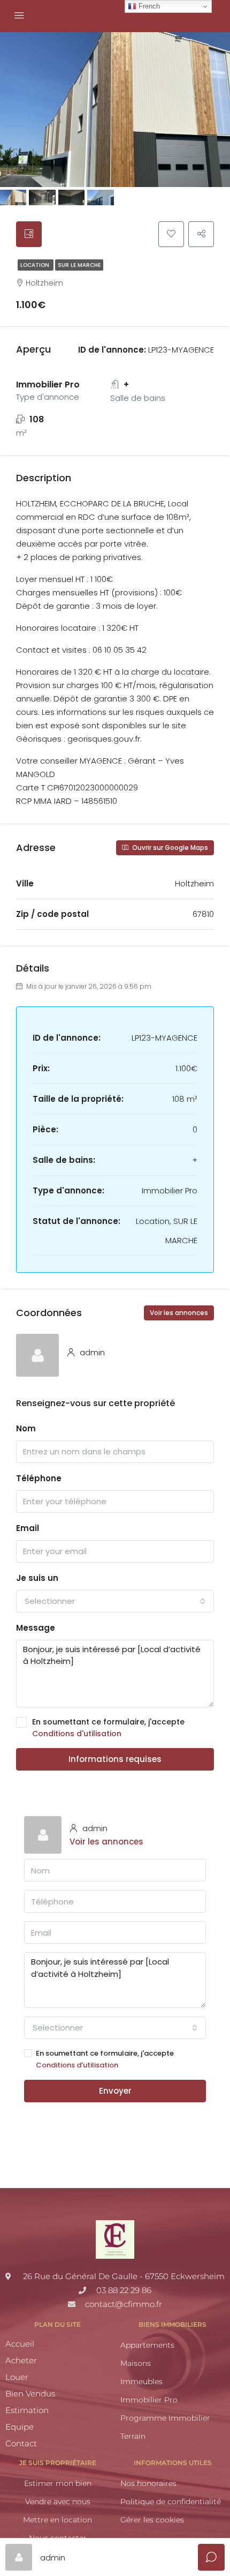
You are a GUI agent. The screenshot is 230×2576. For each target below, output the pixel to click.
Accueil (20, 2344)
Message (36, 1628)
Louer (17, 2377)
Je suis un (37, 1578)
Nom (26, 1428)
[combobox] (115, 1601)
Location (36, 265)
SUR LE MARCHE (79, 265)
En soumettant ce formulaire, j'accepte (108, 1728)
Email (28, 1528)
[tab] (29, 234)
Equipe (20, 2427)
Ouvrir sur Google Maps (169, 848)
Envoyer (115, 2091)
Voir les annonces (179, 1313)
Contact (21, 2443)
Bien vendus (30, 2394)
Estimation (27, 2410)
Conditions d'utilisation (77, 1734)
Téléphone (39, 1478)
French (148, 6)
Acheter (21, 2360)
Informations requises (115, 1759)
